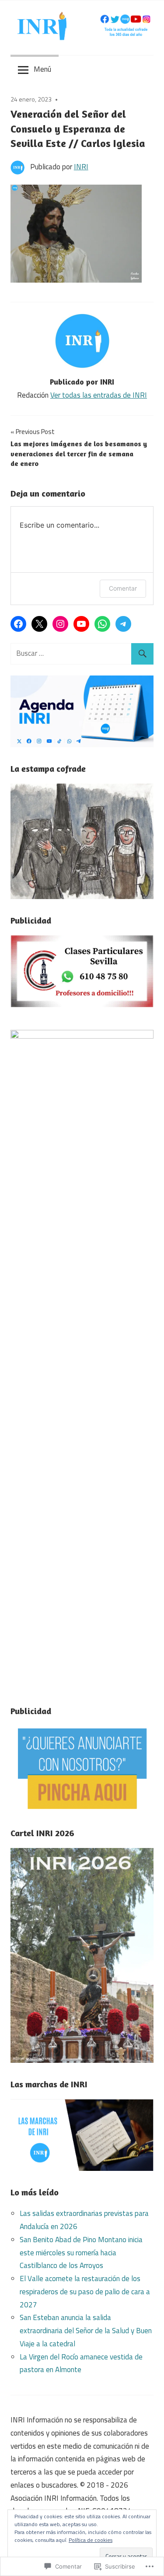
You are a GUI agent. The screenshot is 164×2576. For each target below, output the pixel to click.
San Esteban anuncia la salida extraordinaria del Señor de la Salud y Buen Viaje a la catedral (86, 2331)
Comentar (123, 588)
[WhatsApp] (102, 624)
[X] (39, 624)
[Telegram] (123, 624)
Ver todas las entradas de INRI (99, 395)
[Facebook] (18, 624)
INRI (81, 167)
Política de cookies (91, 2540)
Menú (42, 69)
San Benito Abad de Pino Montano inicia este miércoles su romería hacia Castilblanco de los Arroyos (81, 2253)
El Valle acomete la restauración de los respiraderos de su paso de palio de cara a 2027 (85, 2292)
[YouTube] (81, 624)
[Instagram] (60, 624)
